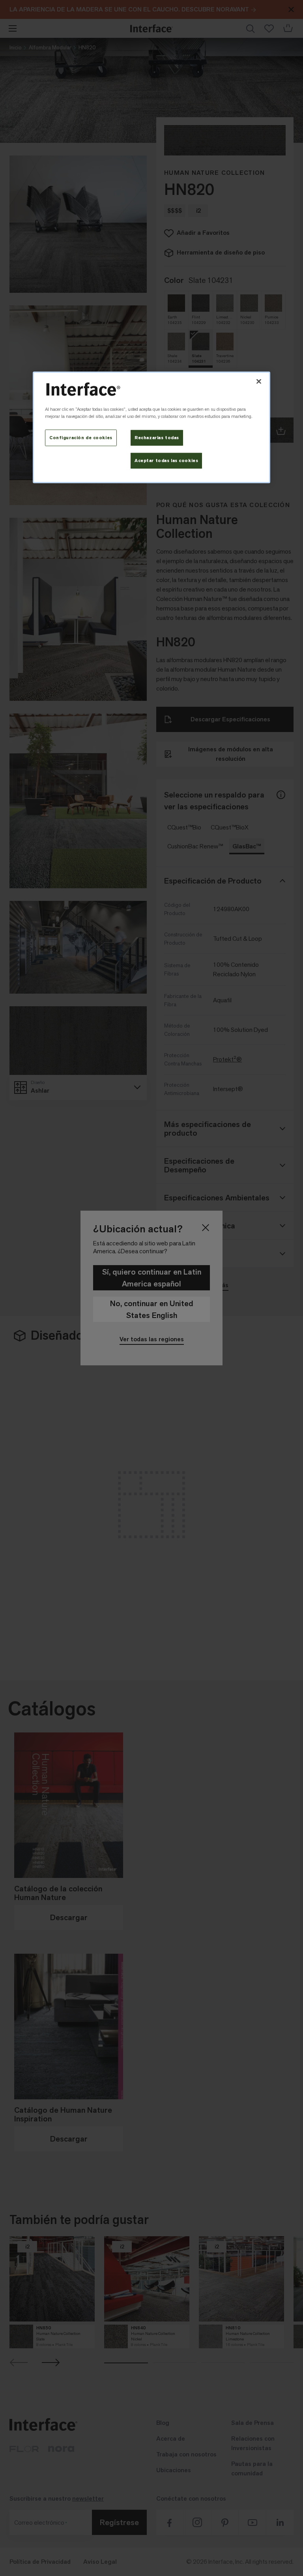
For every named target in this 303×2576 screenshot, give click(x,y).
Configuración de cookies (81, 437)
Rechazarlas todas (157, 437)
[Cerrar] (259, 382)
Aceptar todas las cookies (166, 460)
